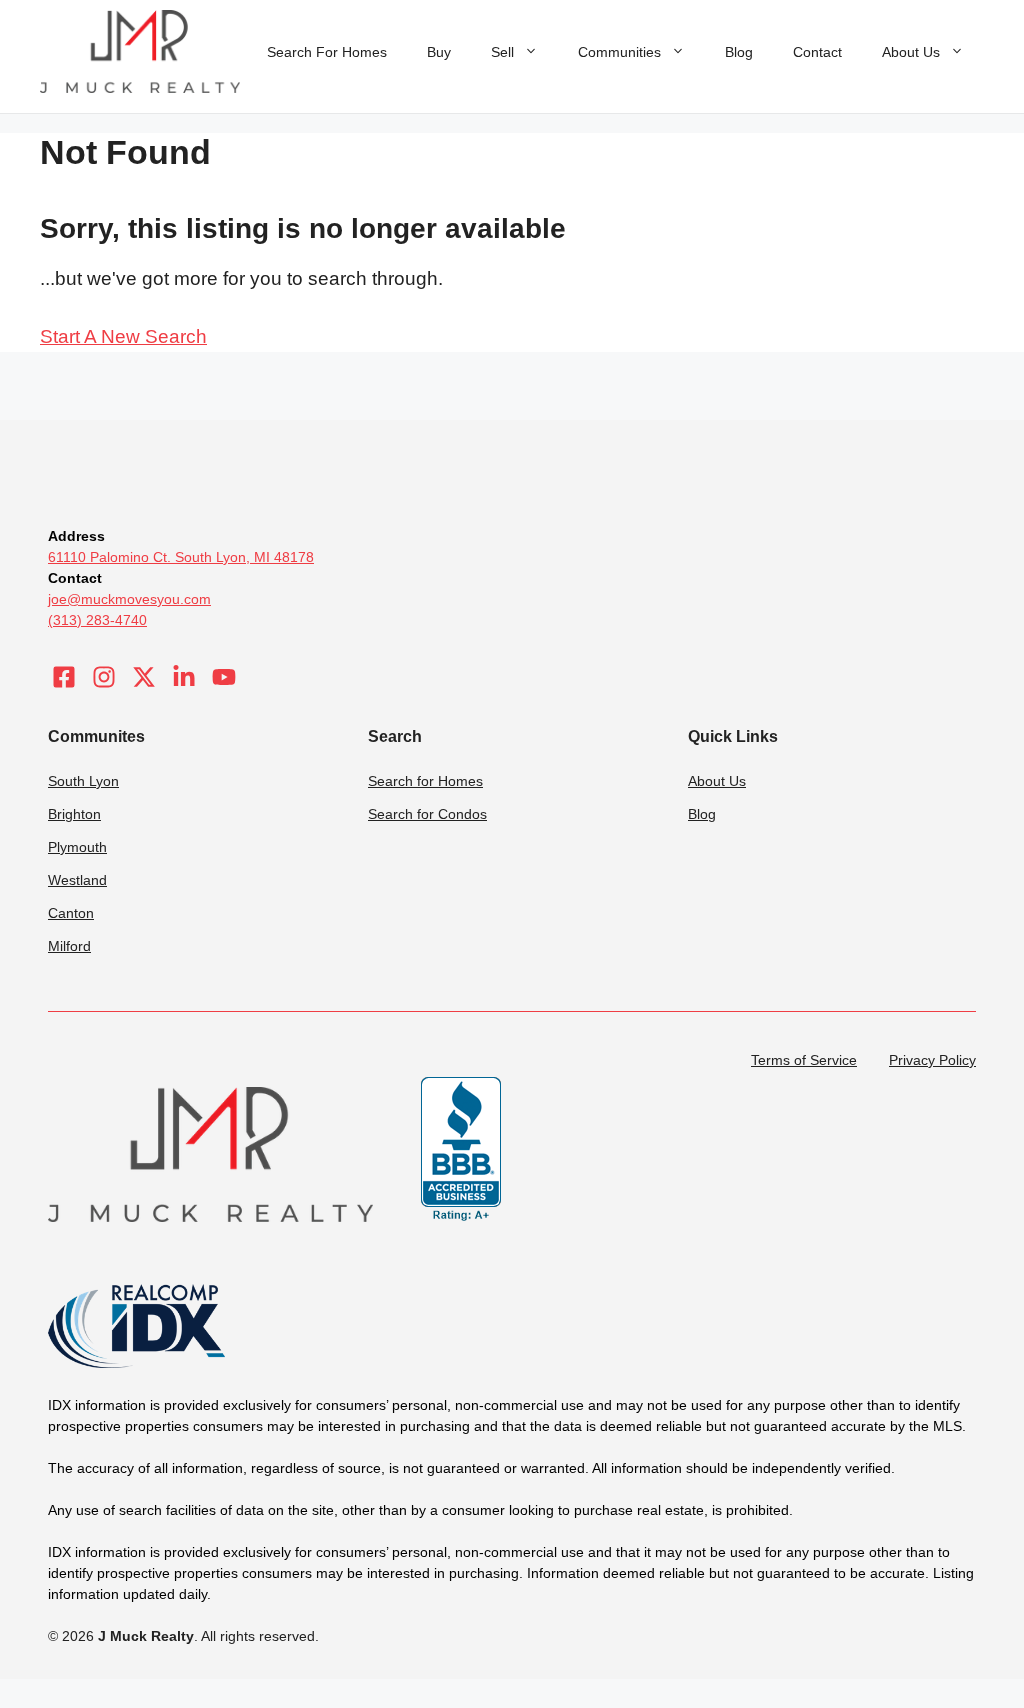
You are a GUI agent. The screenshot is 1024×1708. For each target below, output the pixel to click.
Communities (619, 52)
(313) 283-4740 (97, 620)
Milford (69, 946)
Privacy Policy (932, 1060)
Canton (71, 913)
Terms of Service (804, 1060)
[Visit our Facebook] (64, 677)
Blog (739, 52)
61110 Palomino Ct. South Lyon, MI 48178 (181, 557)
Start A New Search (123, 336)
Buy (439, 52)
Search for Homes (425, 781)
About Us (911, 52)
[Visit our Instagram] (104, 677)
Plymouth (77, 847)
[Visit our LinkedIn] (184, 677)
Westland (77, 880)
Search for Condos (427, 814)
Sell (502, 52)
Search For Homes (327, 52)
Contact (817, 52)
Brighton (74, 814)
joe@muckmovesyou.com (129, 599)
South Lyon (83, 781)
